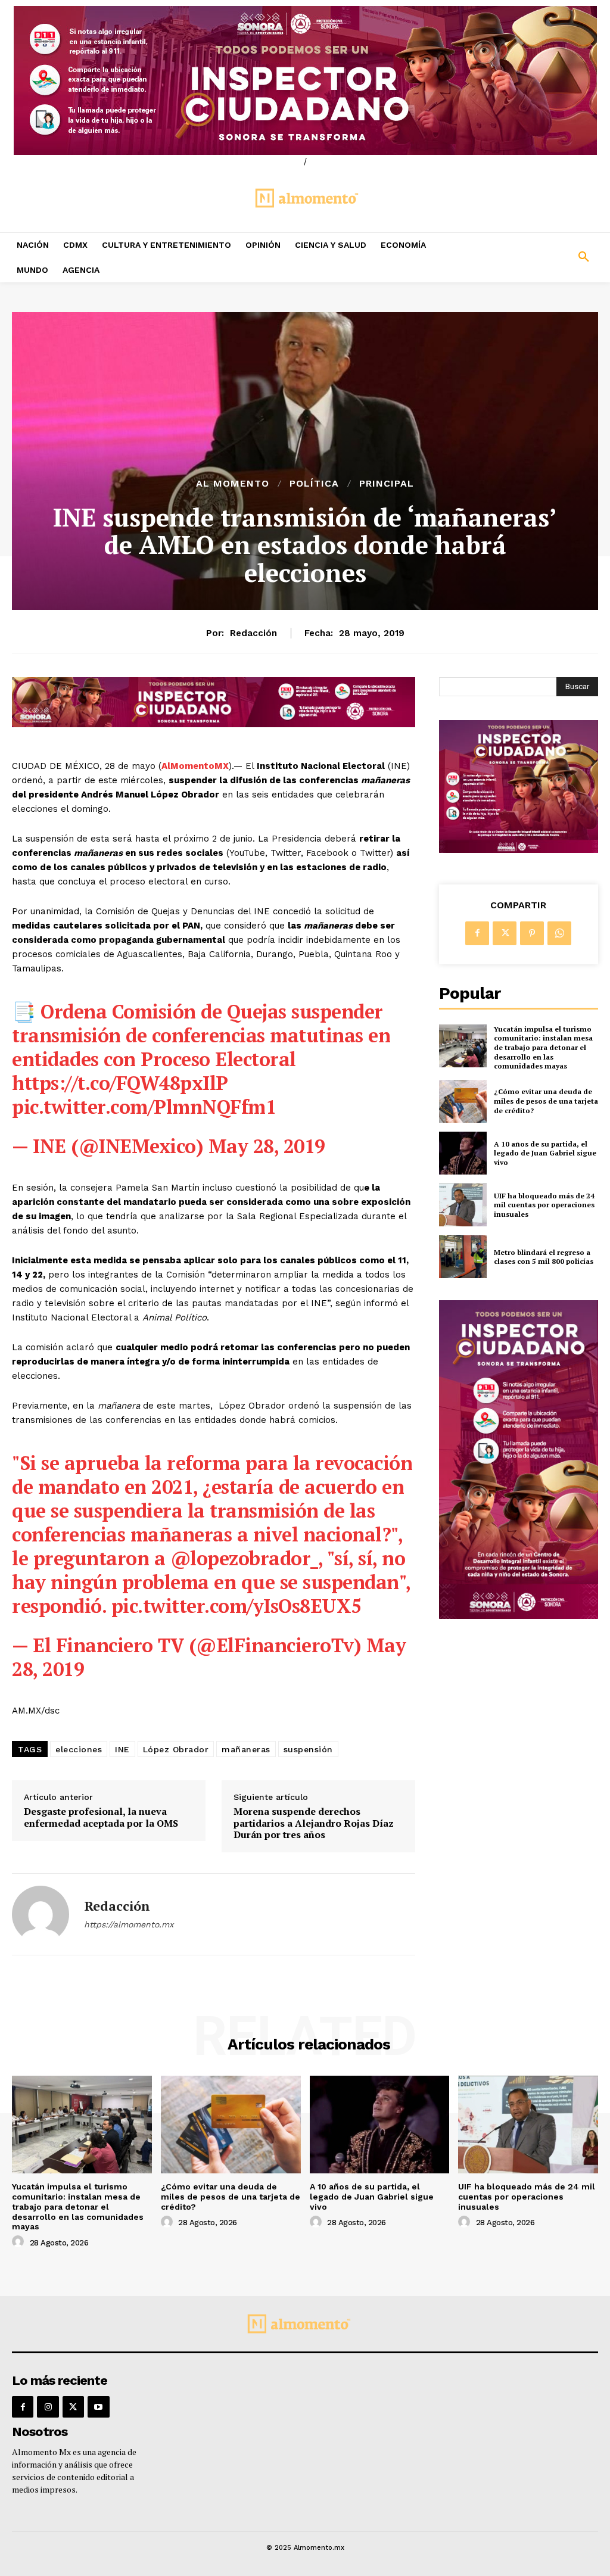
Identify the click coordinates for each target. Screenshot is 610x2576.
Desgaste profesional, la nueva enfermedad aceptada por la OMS (101, 1817)
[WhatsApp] (559, 933)
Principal (387, 484)
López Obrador (176, 1749)
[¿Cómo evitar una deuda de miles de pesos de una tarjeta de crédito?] (463, 1101)
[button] (534, 257)
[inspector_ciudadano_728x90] (214, 724)
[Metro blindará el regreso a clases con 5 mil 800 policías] (463, 1257)
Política (314, 484)
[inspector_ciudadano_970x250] (305, 80)
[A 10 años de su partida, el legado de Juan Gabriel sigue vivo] (463, 1153)
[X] (505, 933)
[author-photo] (20, 2242)
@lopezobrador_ (244, 1558)
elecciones (79, 1749)
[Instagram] (48, 2407)
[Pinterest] (532, 933)
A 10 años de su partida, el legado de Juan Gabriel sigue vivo (545, 1153)
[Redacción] (41, 1914)
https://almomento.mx (129, 1924)
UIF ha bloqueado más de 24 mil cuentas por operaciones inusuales (544, 1205)
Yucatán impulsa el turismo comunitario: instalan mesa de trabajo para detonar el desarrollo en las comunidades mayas (543, 1047)
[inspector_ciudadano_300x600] (519, 1616)
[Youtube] (98, 2407)
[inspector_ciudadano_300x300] (519, 850)
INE (122, 1749)
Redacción (253, 633)
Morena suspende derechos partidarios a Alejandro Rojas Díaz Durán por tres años (314, 1823)
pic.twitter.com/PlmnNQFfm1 (144, 1107)
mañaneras (246, 1749)
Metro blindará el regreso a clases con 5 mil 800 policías (544, 1257)
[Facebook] (477, 933)
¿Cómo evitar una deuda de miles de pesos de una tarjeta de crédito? (546, 1101)
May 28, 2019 (267, 1146)
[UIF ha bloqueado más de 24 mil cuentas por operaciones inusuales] (463, 1205)
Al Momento (233, 484)
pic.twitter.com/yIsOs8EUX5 (236, 1606)
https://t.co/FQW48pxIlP (120, 1083)
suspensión (308, 1749)
